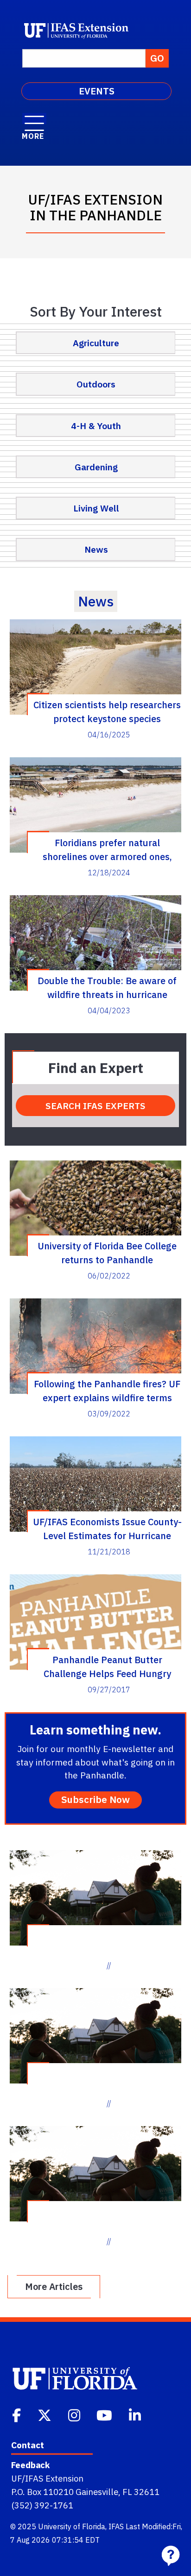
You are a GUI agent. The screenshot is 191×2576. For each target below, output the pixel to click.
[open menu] (34, 119)
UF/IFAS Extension (47, 2478)
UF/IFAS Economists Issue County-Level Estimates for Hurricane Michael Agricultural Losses (107, 1528)
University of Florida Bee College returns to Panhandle (107, 1253)
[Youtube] (105, 2414)
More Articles (54, 2286)
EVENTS (97, 91)
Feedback (30, 2465)
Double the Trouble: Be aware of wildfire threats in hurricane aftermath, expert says (107, 987)
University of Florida (72, 2526)
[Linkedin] (136, 2414)
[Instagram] (75, 2414)
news (96, 601)
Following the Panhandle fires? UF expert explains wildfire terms (107, 1391)
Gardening (96, 467)
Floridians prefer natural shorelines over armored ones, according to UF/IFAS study (107, 849)
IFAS (116, 2526)
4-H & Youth (96, 426)
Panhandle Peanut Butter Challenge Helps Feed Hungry (107, 1666)
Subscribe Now (95, 1799)
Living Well (96, 508)
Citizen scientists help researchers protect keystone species (107, 711)
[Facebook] (17, 2414)
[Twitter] (45, 2414)
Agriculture (96, 343)
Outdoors (96, 384)
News (96, 549)
